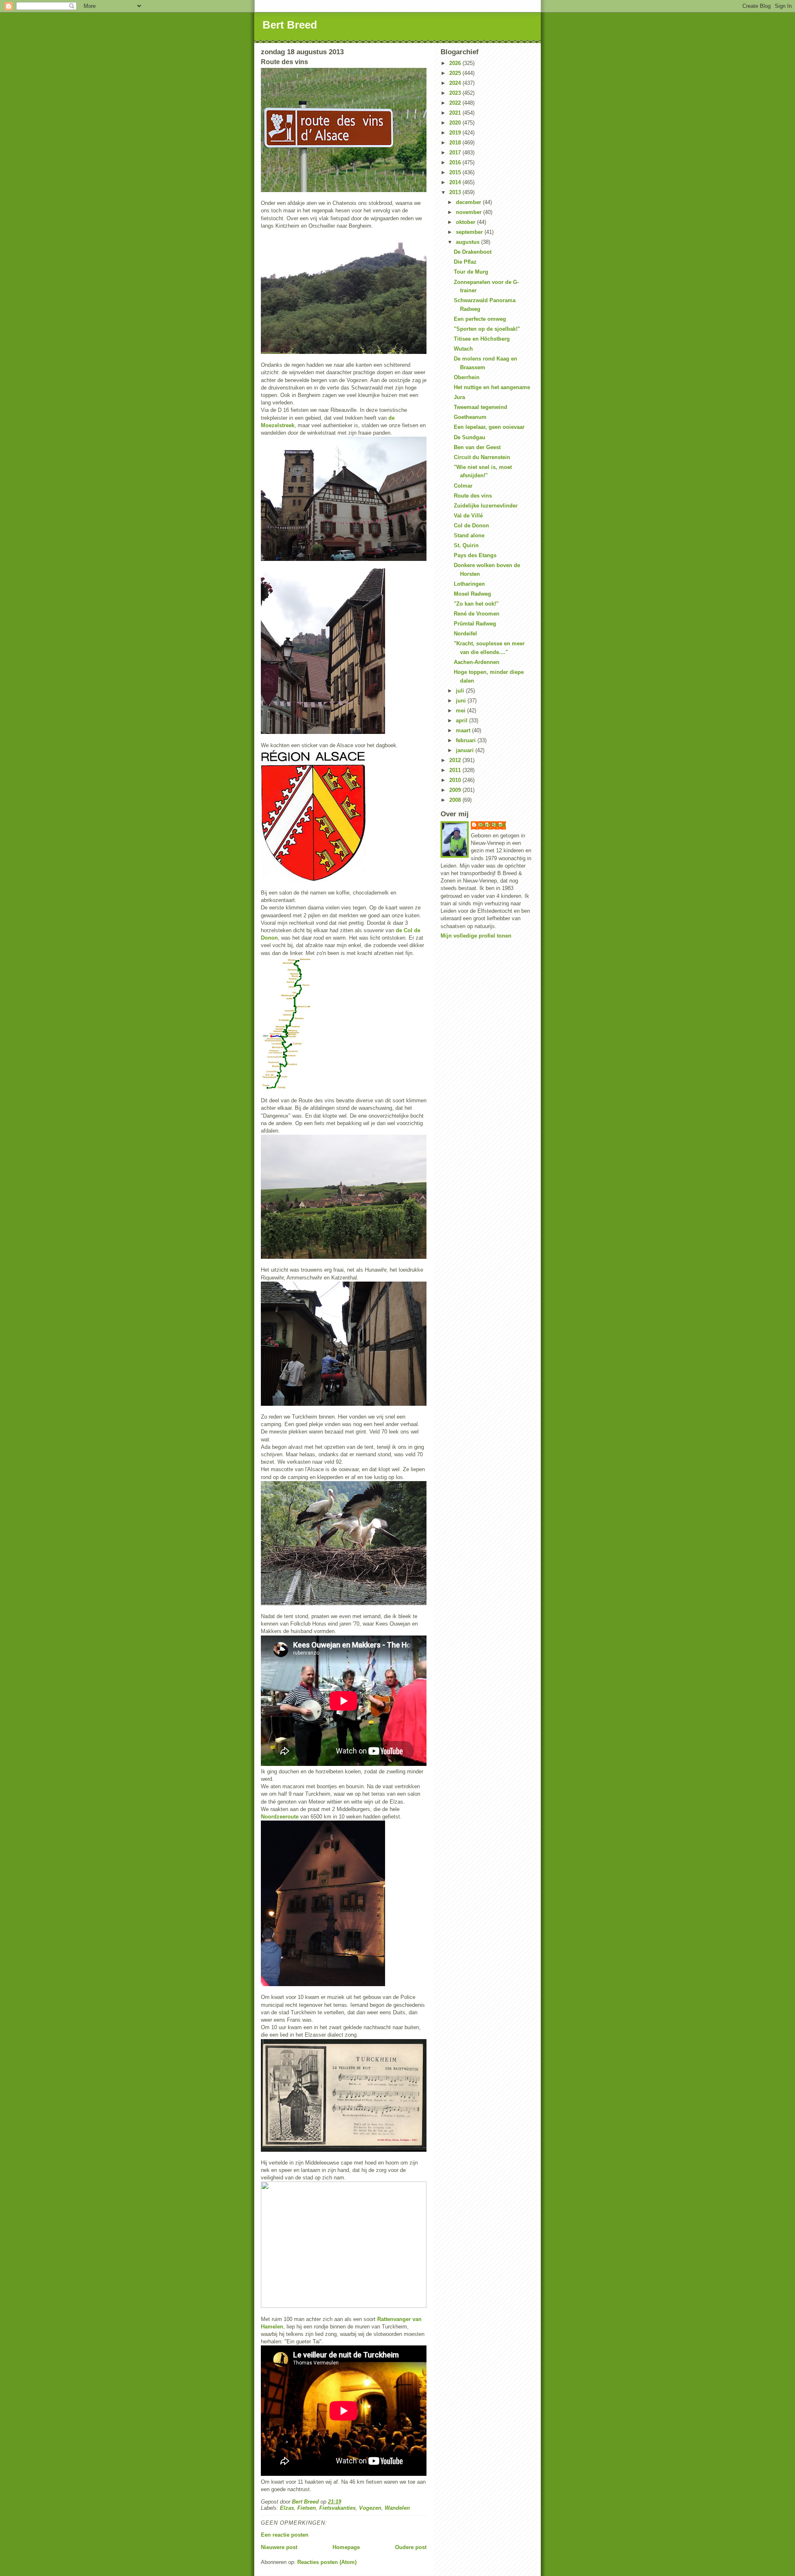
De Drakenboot (473, 252)
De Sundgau (470, 437)
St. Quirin (466, 545)
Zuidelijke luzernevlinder (486, 506)
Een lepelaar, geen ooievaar (489, 427)
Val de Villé (468, 516)
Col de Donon (471, 526)
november (470, 212)
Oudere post (411, 2547)
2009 (456, 790)
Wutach (463, 349)
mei (461, 711)
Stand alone (469, 535)
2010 (456, 780)
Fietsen (307, 2508)
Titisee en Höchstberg (482, 339)
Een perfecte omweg (480, 319)
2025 (456, 73)
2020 (456, 123)
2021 (456, 113)
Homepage (346, 2547)
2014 (456, 182)
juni (462, 701)
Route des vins (473, 496)
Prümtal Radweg (475, 624)
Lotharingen (469, 584)
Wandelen (397, 2508)
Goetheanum (470, 417)
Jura (459, 397)
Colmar (463, 486)
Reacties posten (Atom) (327, 2562)
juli (461, 691)
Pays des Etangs (475, 555)
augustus (469, 242)
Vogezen (370, 2508)
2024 (456, 83)
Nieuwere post (279, 2547)
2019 (456, 133)
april (463, 720)
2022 (456, 103)
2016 (456, 162)
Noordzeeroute (280, 1817)
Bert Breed (290, 25)
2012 (456, 760)
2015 (456, 172)
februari (467, 740)
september (470, 232)
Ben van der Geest (477, 447)
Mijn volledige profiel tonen (476, 936)
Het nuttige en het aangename (492, 387)
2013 (456, 192)
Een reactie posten (285, 2535)
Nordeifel (465, 634)
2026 (456, 63)
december (469, 202)
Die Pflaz (465, 262)
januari (466, 750)
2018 (456, 143)
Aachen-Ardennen (477, 662)
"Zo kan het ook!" (476, 604)
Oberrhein (467, 377)
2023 (456, 93)
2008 (456, 800)
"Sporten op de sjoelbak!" (487, 329)
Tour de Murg (471, 272)
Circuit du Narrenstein (482, 457)
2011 (456, 770)
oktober (466, 222)
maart (464, 730)
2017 (456, 153)
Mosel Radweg (472, 594)
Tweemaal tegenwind (481, 407)
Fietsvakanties (337, 2508)
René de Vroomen (477, 614)
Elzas (287, 2508)
